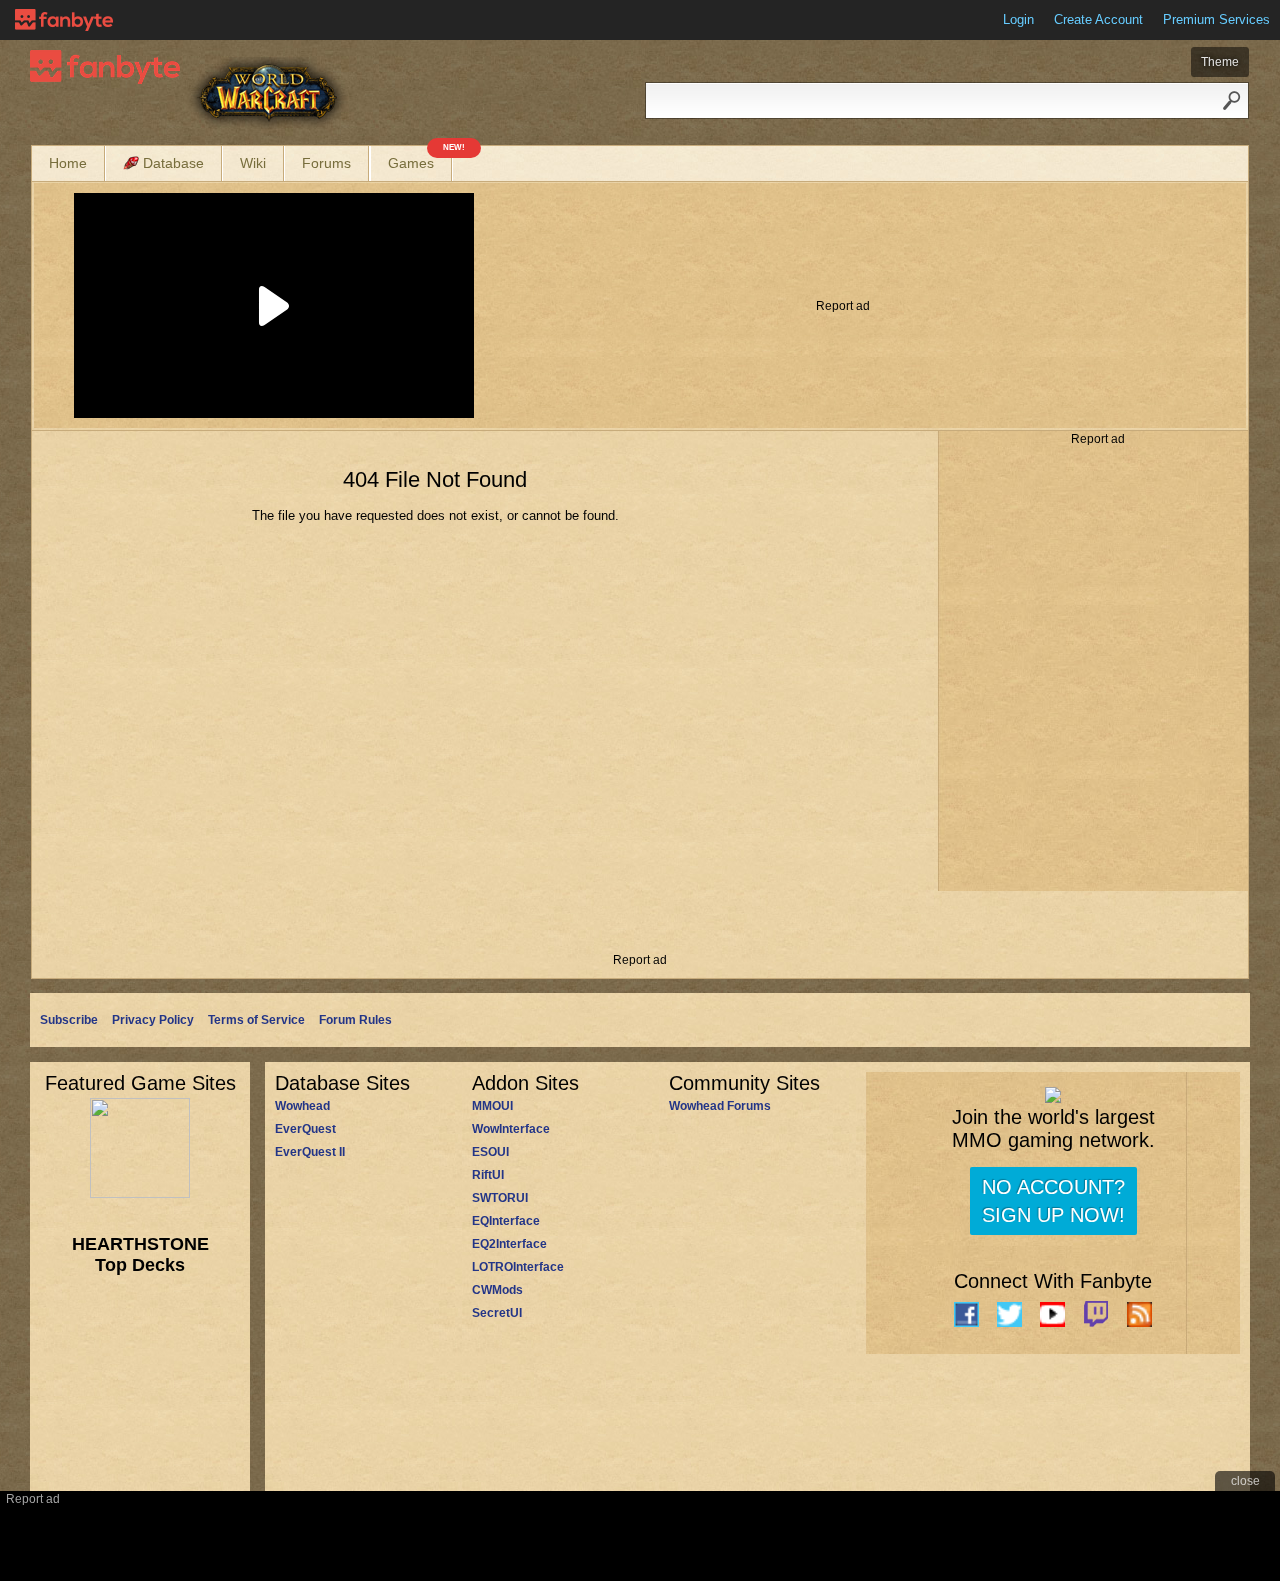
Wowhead (302, 1106)
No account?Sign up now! (1053, 1201)
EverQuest (305, 1129)
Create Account (1098, 19)
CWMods (497, 1290)
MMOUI (492, 1106)
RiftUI (488, 1175)
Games (420, 158)
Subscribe (69, 1020)
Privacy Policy (153, 1020)
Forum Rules (355, 1020)
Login (1018, 19)
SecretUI (497, 1313)
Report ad (843, 306)
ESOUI (490, 1152)
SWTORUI (500, 1198)
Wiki (253, 163)
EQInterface (506, 1221)
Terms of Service (256, 1020)
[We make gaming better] (64, 20)
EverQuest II (310, 1152)
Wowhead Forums (720, 1106)
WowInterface (511, 1129)
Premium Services (1216, 19)
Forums (326, 163)
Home (68, 163)
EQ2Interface (509, 1244)
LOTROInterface (518, 1267)
